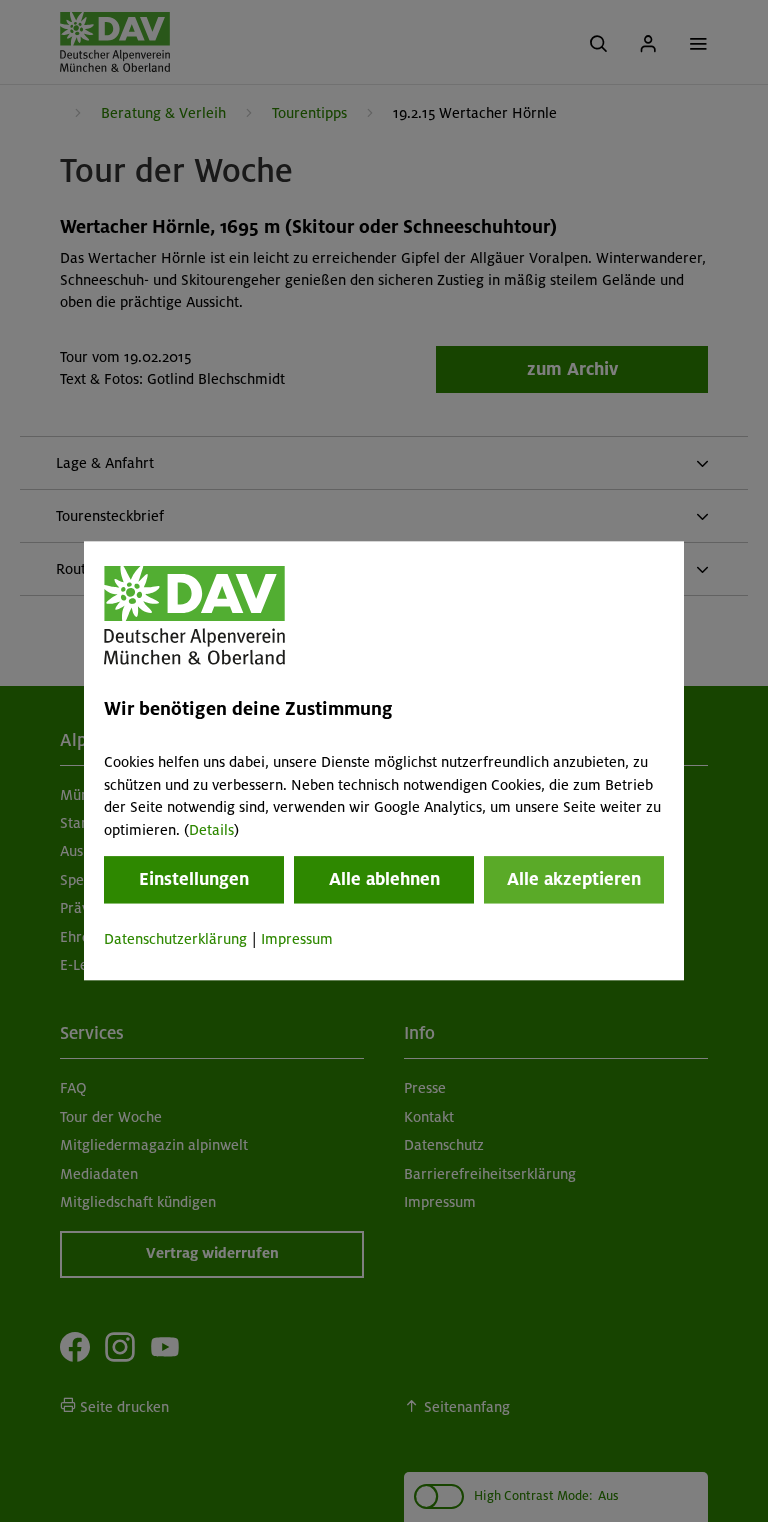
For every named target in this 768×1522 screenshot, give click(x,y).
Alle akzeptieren (574, 879)
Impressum (297, 939)
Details (211, 830)
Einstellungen (194, 879)
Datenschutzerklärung (175, 939)
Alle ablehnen (384, 879)
